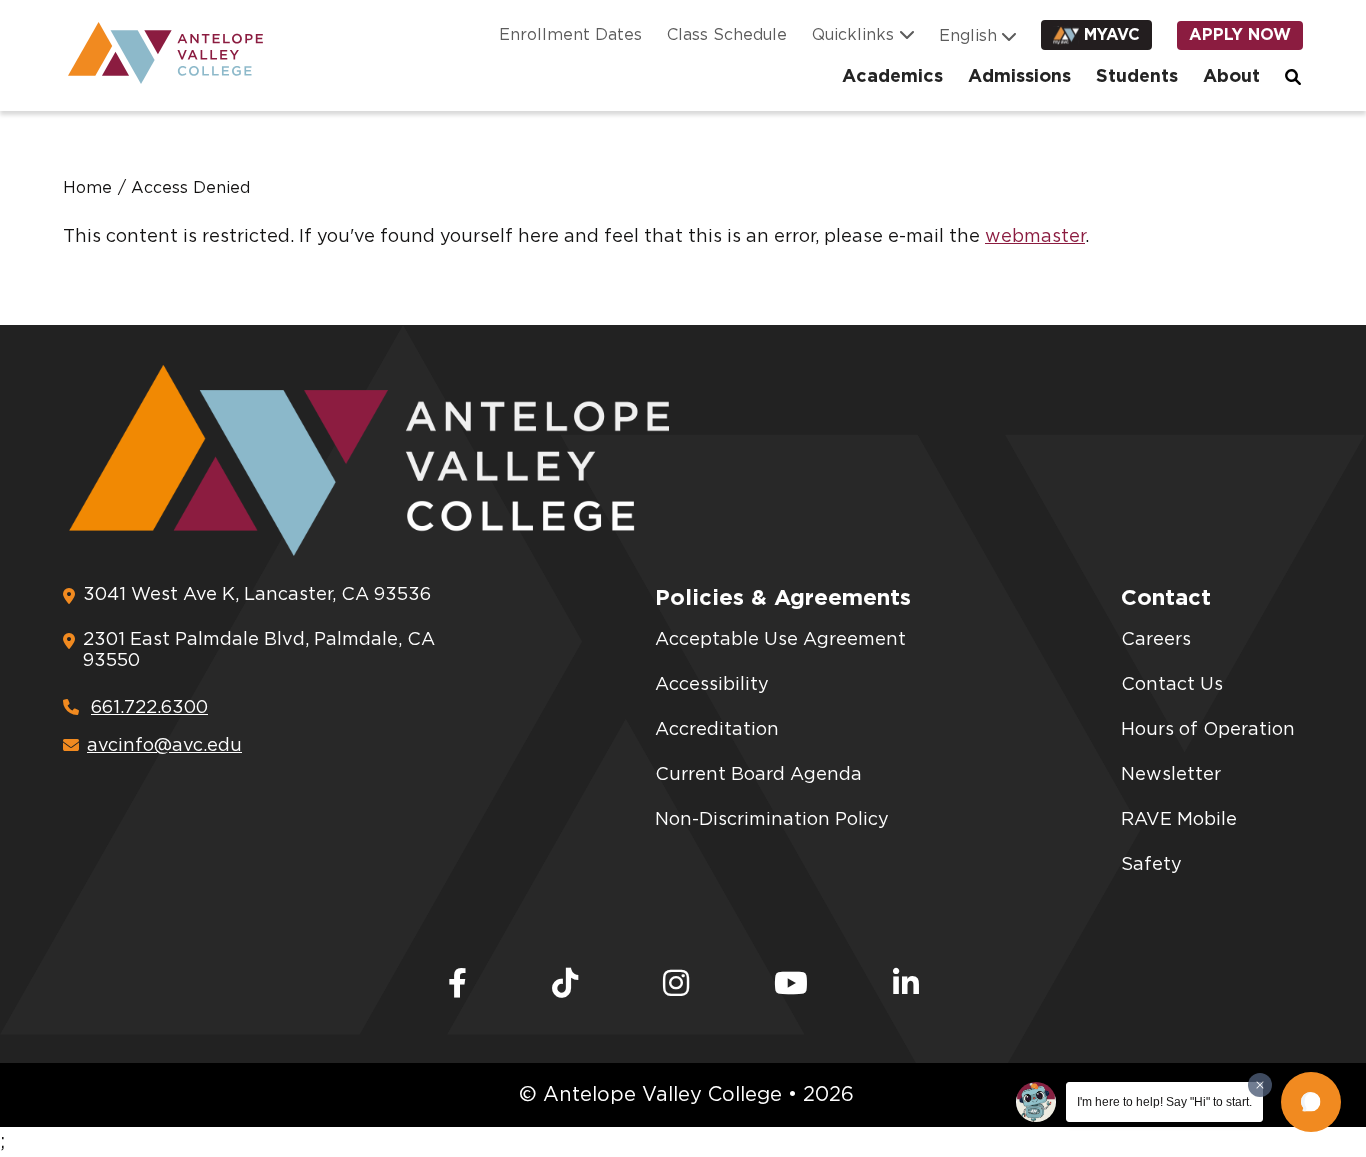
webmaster (1035, 237)
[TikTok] (565, 985)
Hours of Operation (1208, 730)
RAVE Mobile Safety (1179, 842)
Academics (892, 77)
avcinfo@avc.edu (164, 746)
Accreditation (717, 730)
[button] (1311, 1102)
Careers (1156, 640)
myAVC (1112, 35)
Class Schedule (727, 35)
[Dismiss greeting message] (1260, 1085)
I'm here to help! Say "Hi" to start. (1164, 1102)
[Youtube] (791, 985)
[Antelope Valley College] (158, 53)
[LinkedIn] (906, 985)
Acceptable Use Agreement (780, 640)
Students (1137, 77)
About (1231, 77)
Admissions (1019, 77)
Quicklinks (853, 35)
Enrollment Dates (570, 35)
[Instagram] (676, 985)
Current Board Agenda (758, 775)
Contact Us (1172, 685)
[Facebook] (457, 985)
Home (87, 188)
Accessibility (712, 685)
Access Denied (190, 188)
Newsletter (1171, 775)
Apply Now (1240, 35)
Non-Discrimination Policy (772, 820)
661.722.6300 (149, 708)
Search (1294, 77)
